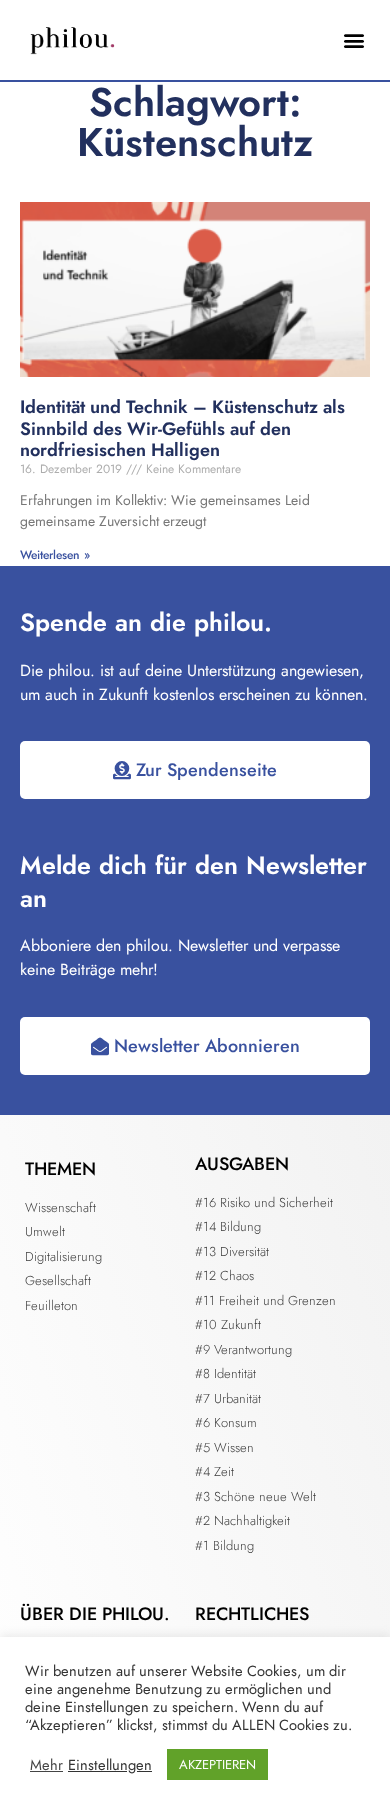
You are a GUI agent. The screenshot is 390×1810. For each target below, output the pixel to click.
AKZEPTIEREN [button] (217, 1764)
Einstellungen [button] (110, 1765)
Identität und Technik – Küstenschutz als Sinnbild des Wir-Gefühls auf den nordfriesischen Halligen (182, 428)
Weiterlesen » (55, 555)
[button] (353, 40)
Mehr (46, 1765)
